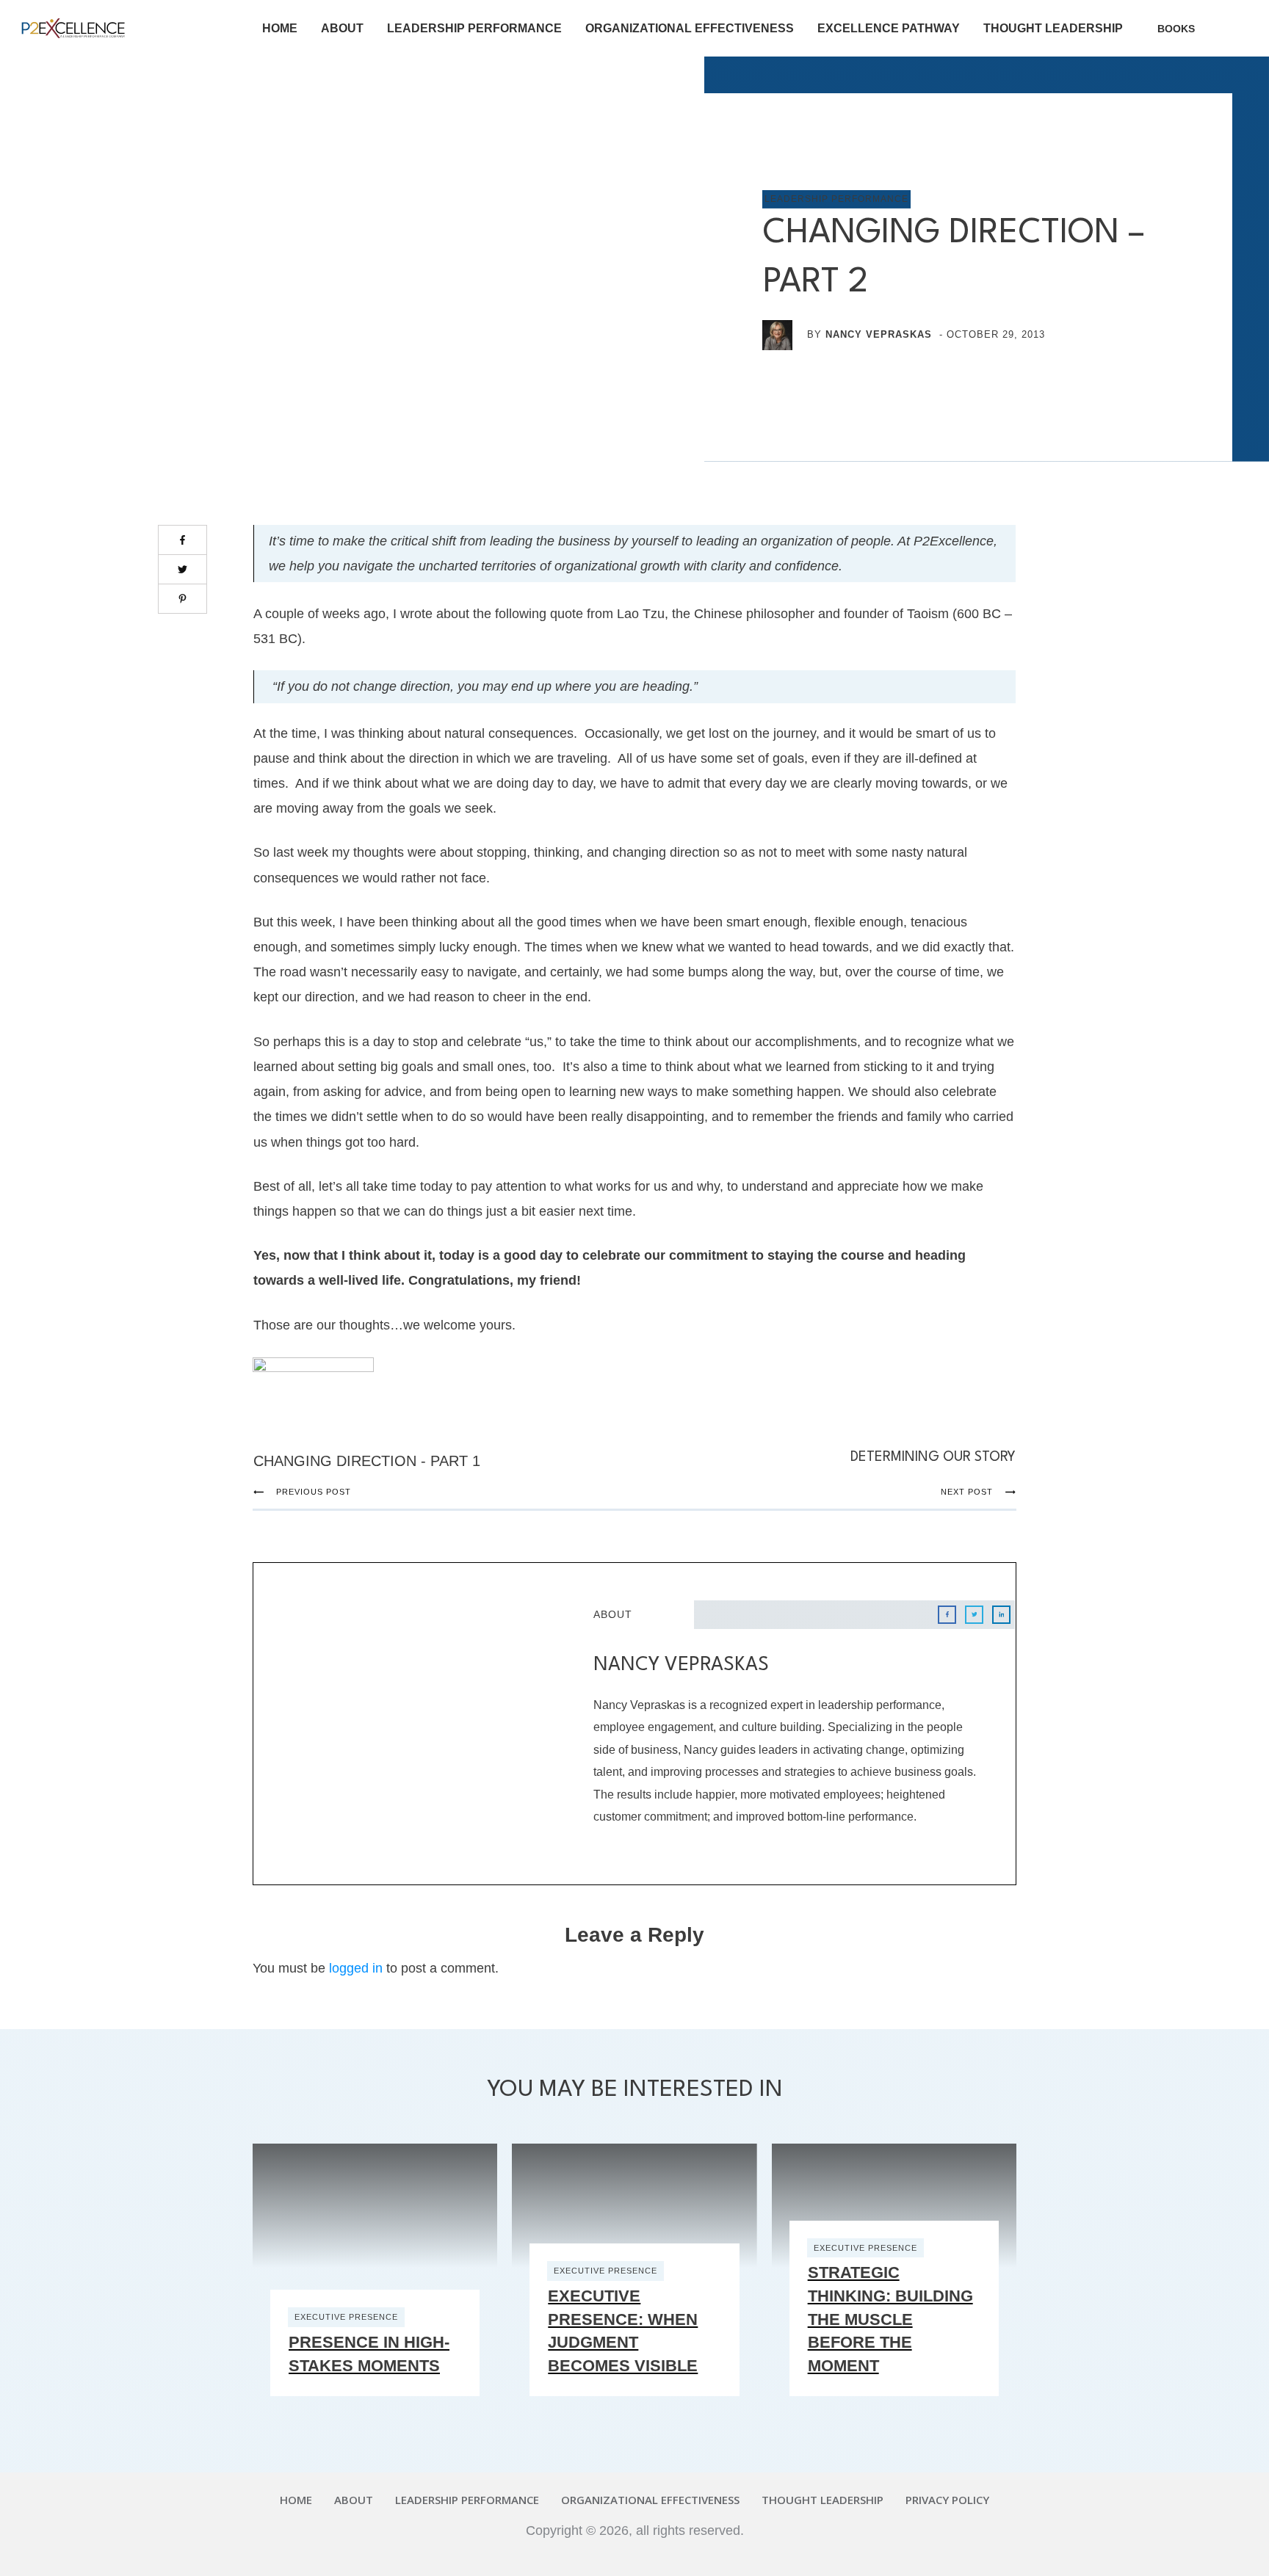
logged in (356, 1968)
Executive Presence (346, 2317)
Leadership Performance (836, 199)
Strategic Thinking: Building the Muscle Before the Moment (890, 2319)
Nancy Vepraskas (879, 334)
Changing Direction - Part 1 (367, 1461)
